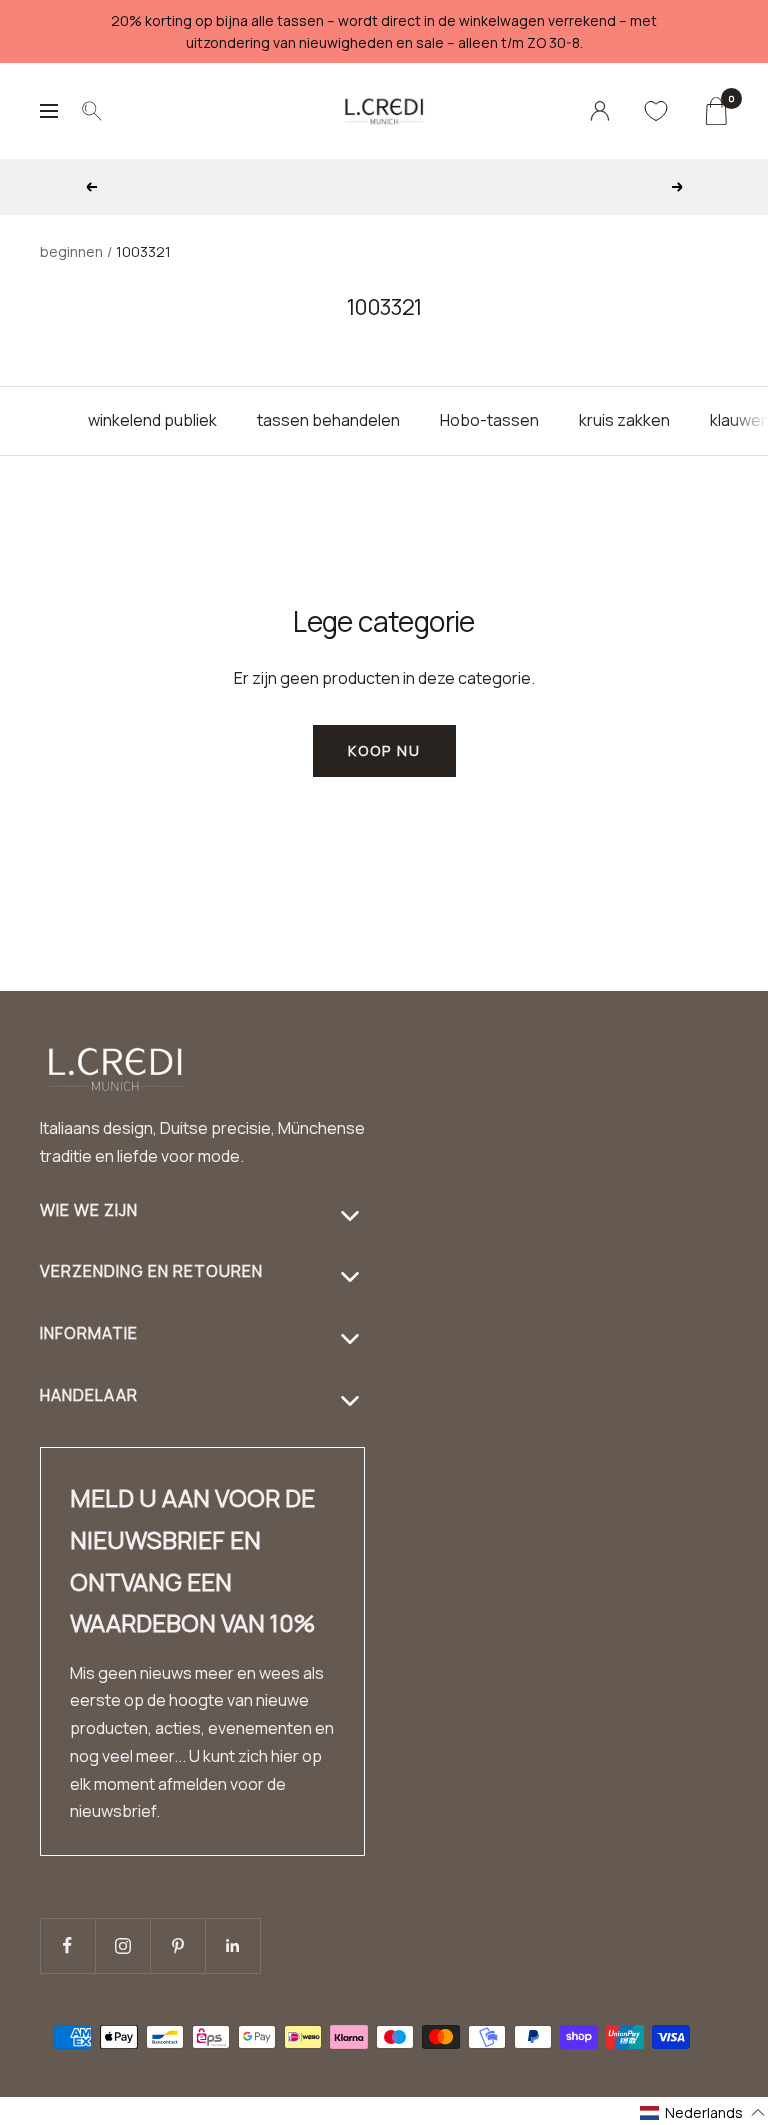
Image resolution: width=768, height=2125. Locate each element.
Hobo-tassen (489, 420)
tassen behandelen (328, 420)
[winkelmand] (715, 111)
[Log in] (600, 111)
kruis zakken (624, 420)
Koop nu (384, 750)
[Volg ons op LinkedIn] (232, 1945)
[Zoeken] (92, 111)
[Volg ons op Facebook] (67, 1945)
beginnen (71, 251)
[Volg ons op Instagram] (122, 1945)
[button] (703, 2112)
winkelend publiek (152, 420)
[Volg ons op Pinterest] (177, 1945)
